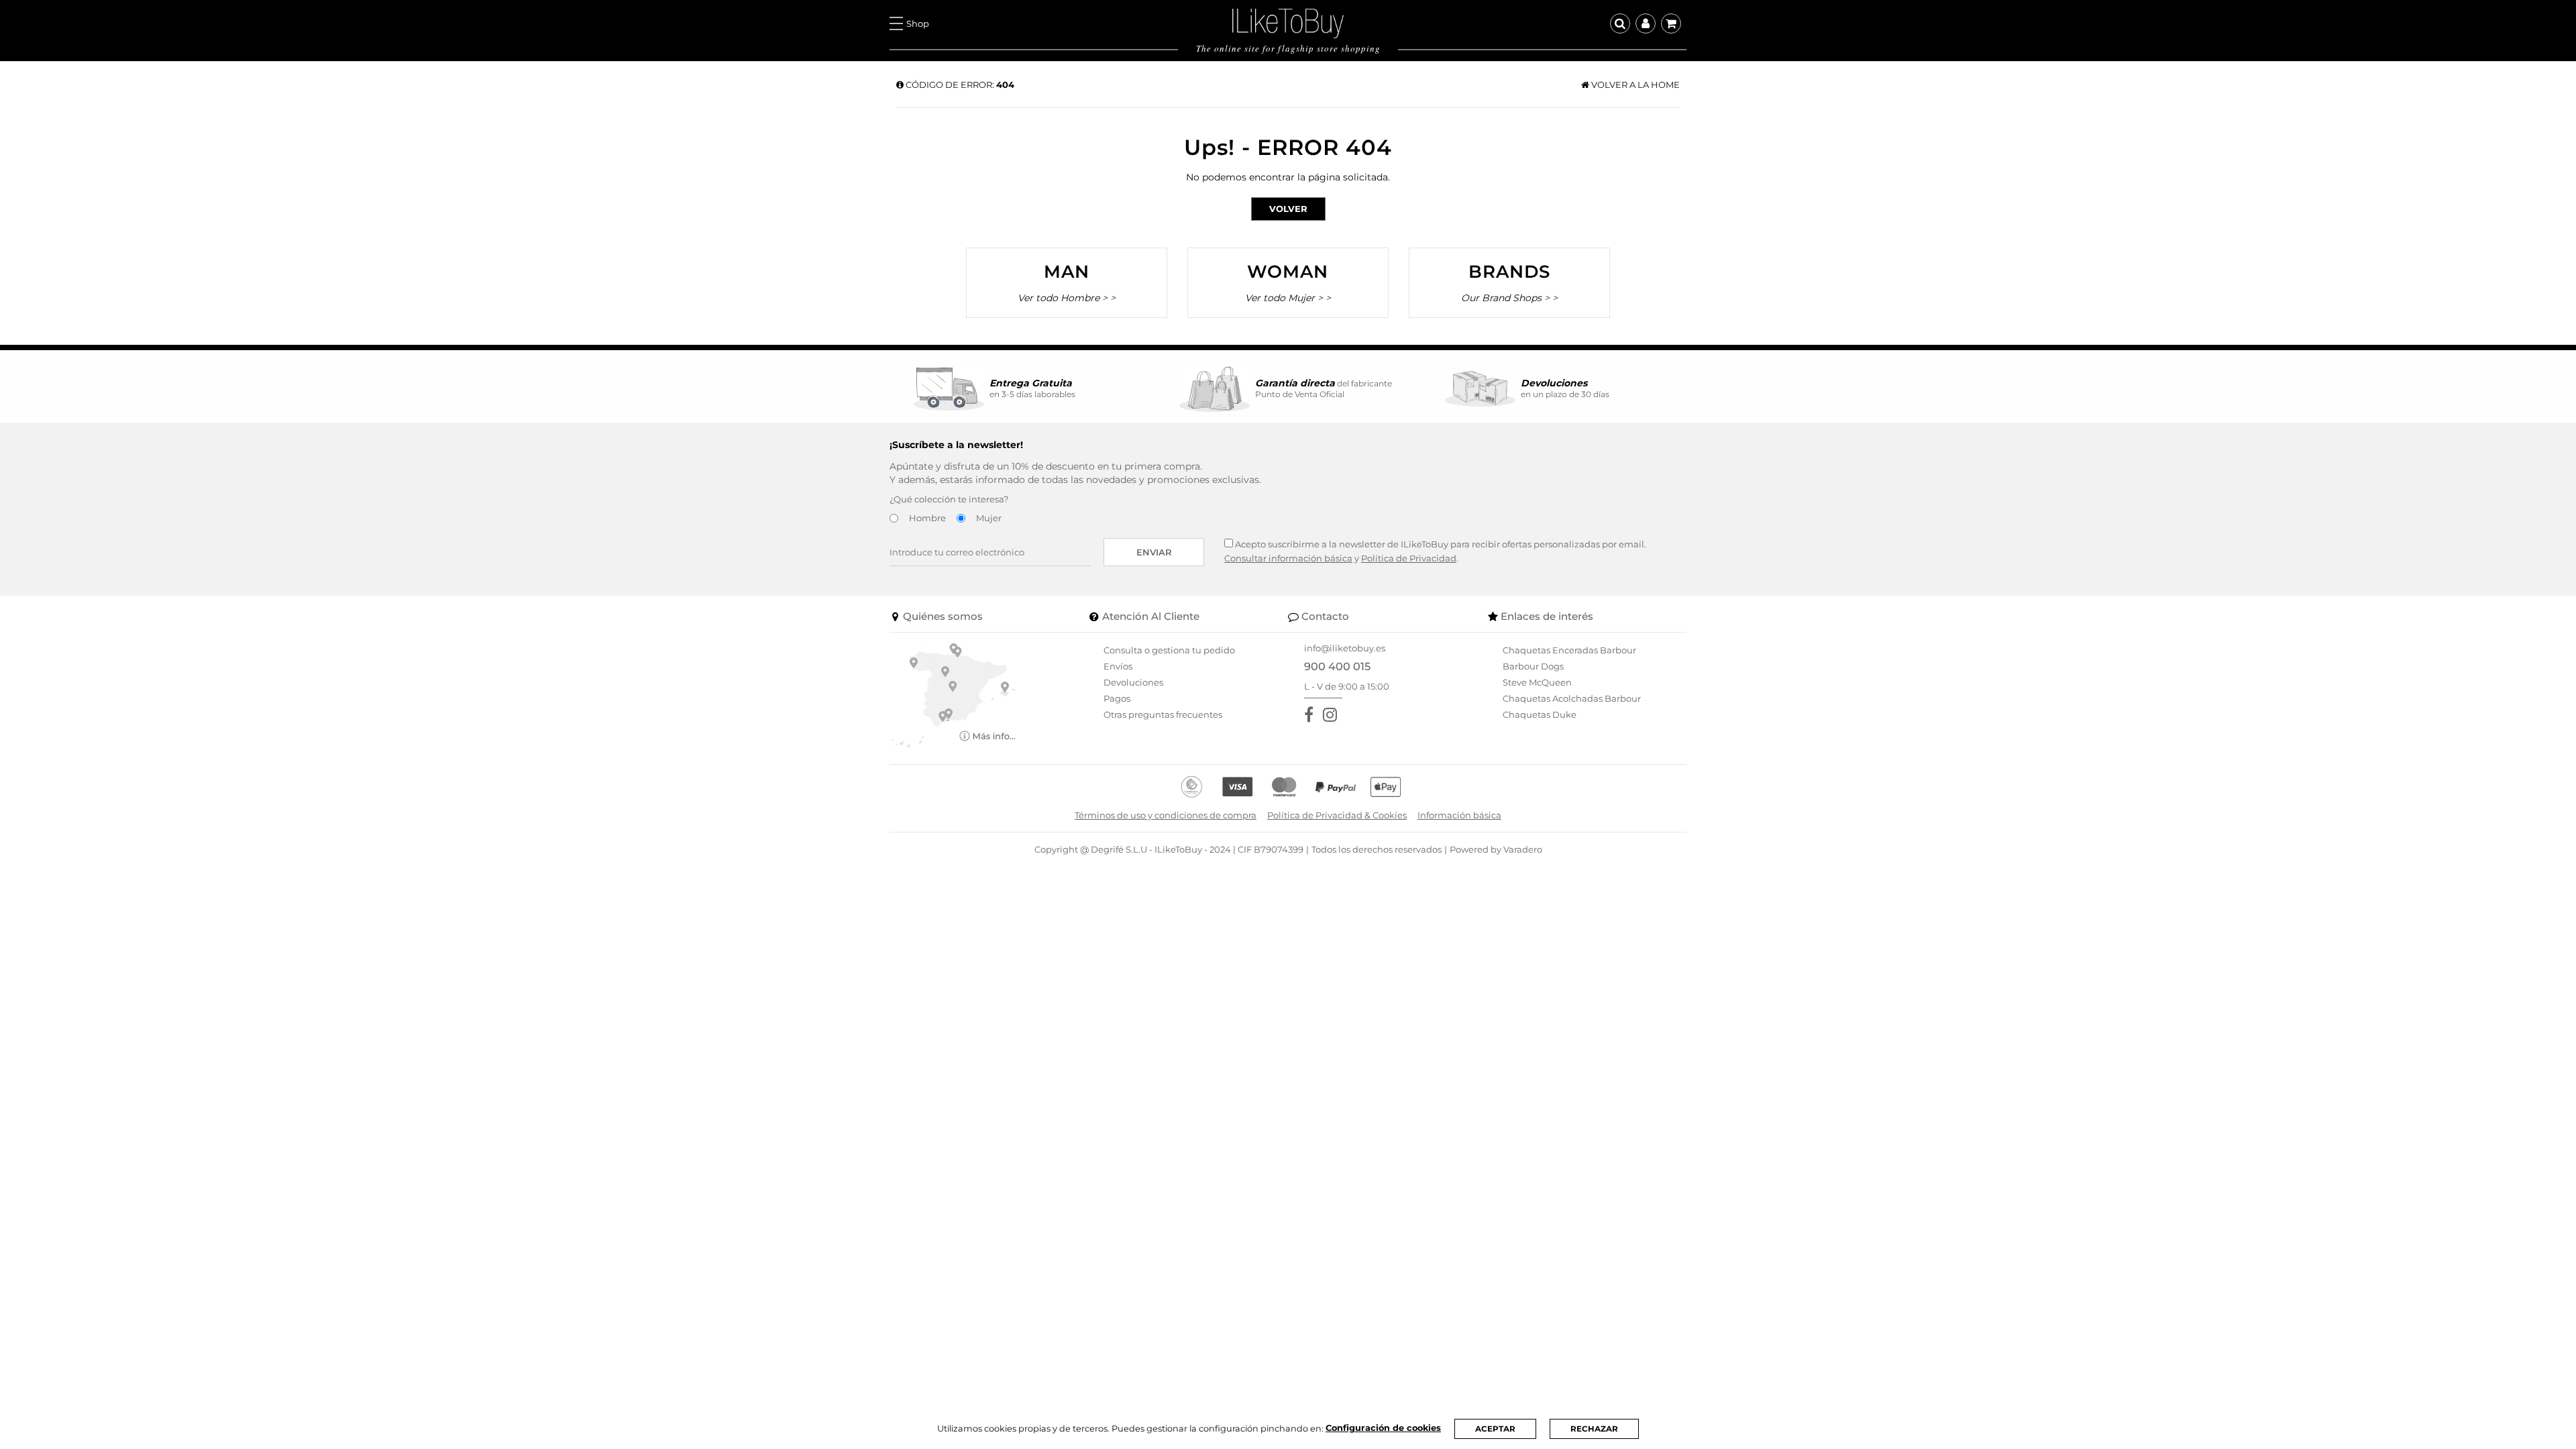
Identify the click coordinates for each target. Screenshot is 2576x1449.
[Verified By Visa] (1237, 787)
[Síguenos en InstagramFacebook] (1333, 715)
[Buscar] (1620, 23)
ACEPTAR (1495, 1429)
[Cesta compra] (1671, 23)
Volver (1288, 209)
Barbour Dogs (1533, 666)
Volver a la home (1634, 85)
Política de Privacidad (1409, 558)
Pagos (1117, 698)
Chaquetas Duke (1540, 714)
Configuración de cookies (1383, 1428)
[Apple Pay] (1386, 787)
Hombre (927, 518)
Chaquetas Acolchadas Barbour (1572, 698)
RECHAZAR (1594, 1429)
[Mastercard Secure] (1284, 787)
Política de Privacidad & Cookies (1337, 815)
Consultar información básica (1288, 558)
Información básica (1459, 815)
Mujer (989, 518)
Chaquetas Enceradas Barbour (1569, 650)
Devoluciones (1133, 682)
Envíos (1118, 666)
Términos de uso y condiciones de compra (1166, 815)
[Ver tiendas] (953, 694)
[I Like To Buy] (1288, 22)
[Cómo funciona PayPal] (1336, 787)
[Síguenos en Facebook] (1311, 715)
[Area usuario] (1646, 23)
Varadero (1523, 849)
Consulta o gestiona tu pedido (1169, 650)
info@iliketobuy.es (1345, 648)
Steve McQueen (1537, 682)
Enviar (1154, 552)
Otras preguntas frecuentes (1163, 714)
